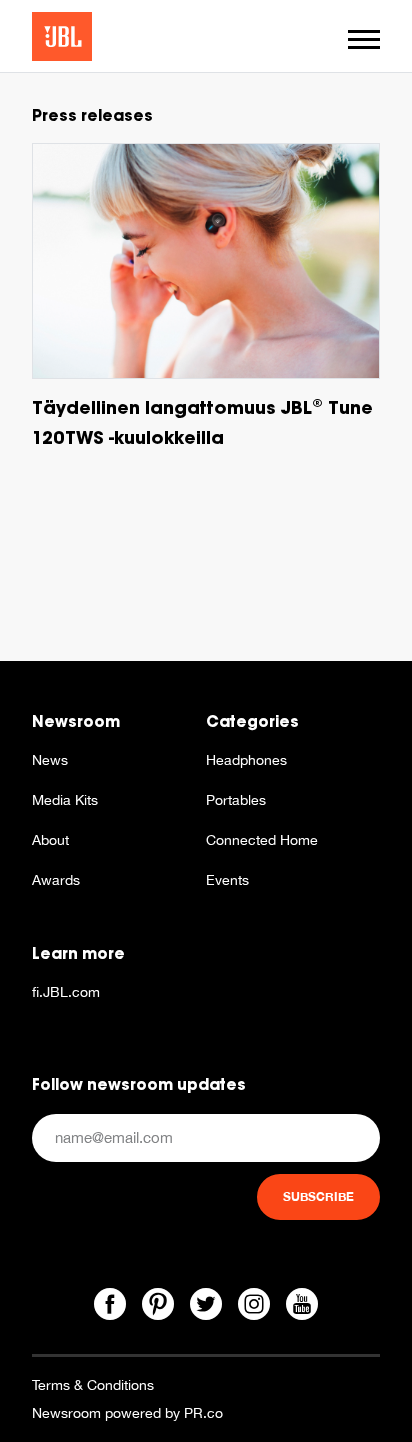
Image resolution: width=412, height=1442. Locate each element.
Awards (56, 880)
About (50, 840)
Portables (236, 800)
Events (227, 880)
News (50, 760)
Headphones (246, 760)
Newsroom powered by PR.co (127, 1413)
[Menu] (364, 39)
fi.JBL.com (66, 992)
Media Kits (65, 800)
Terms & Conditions (93, 1385)
